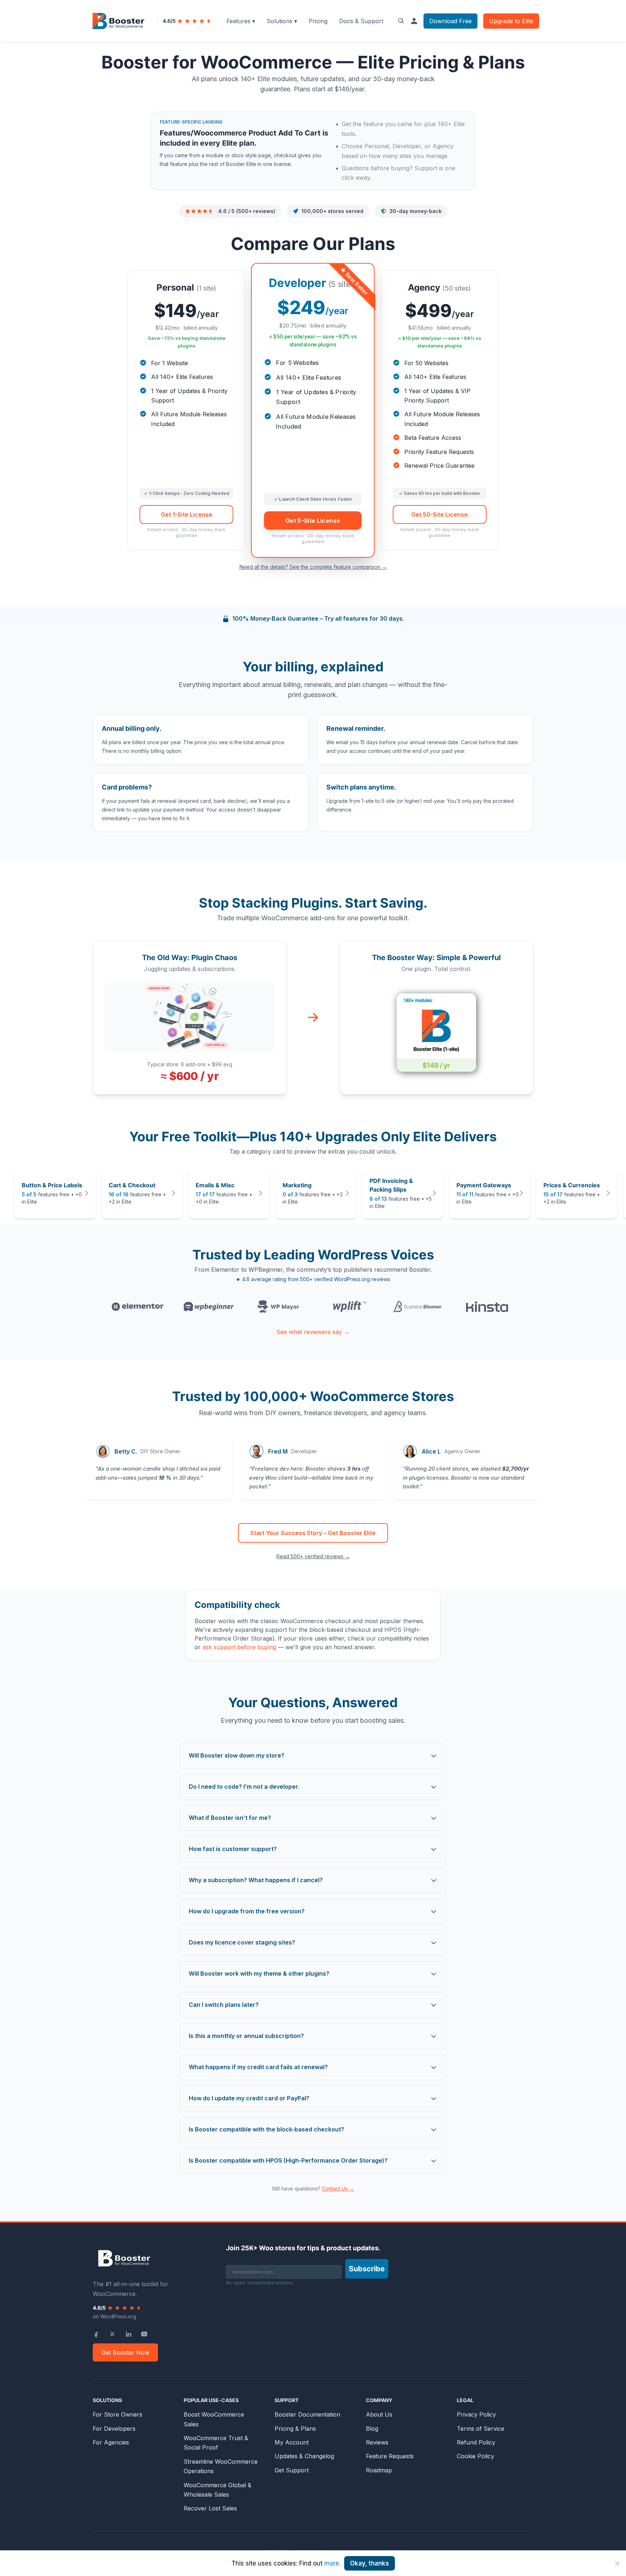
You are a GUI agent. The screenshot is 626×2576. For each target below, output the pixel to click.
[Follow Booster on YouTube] (144, 2334)
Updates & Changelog (304, 2456)
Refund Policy (476, 2442)
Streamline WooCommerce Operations (221, 2466)
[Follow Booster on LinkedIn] (128, 2334)
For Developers (114, 2429)
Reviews (377, 2442)
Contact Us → (338, 2189)
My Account (292, 2442)
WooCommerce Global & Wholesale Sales (218, 2490)
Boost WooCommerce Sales (214, 2419)
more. (332, 2563)
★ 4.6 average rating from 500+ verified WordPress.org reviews (313, 1279)
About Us (379, 2414)
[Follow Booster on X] (112, 2334)
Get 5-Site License (313, 520)
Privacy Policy (476, 2414)
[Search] (401, 21)
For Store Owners (118, 2414)
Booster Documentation (307, 2414)
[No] (617, 2563)
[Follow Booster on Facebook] (96, 2334)
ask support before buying (239, 1647)
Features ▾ (241, 21)
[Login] (414, 21)
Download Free (450, 21)
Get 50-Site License (439, 514)
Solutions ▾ (282, 21)
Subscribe (367, 2269)
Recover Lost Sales (210, 2508)
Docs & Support (361, 21)
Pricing (318, 21)
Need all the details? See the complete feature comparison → (313, 567)
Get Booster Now (125, 2352)
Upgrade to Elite (511, 21)
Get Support (292, 2470)
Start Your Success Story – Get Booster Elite (313, 1533)
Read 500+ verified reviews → (313, 1556)
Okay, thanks (370, 2563)
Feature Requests (390, 2456)
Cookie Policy (475, 2456)
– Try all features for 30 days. (318, 618)
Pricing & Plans (295, 2429)
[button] (55, 1193)
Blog (372, 2429)
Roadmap (379, 2470)
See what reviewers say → (313, 1332)
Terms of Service (481, 2429)
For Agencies (111, 2442)
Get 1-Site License (187, 514)
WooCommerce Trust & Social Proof (216, 2443)
